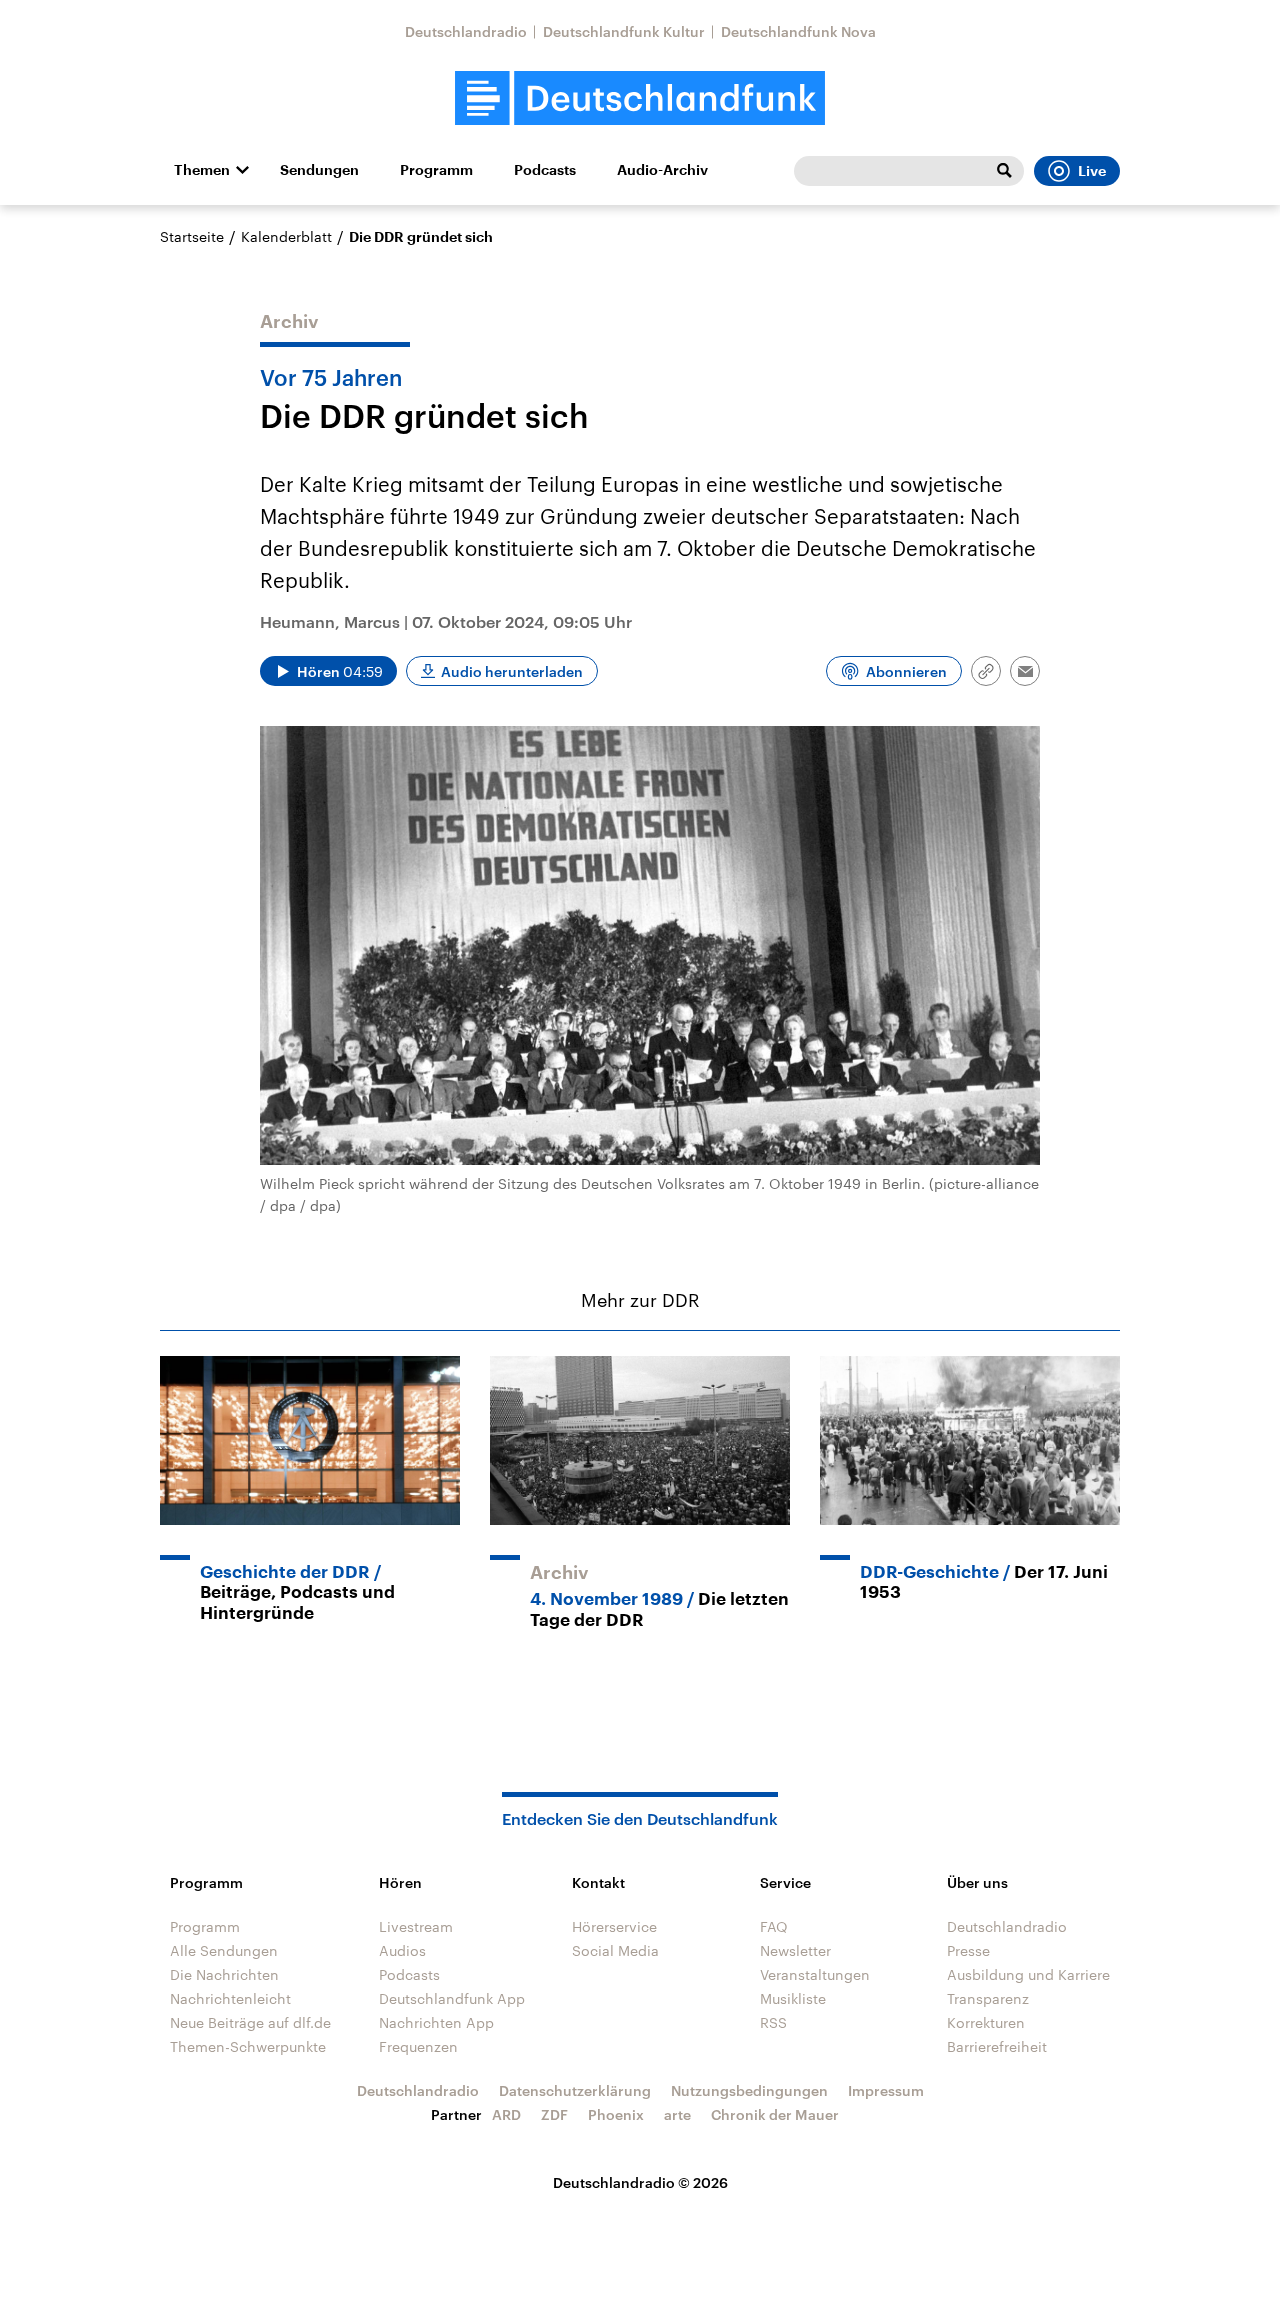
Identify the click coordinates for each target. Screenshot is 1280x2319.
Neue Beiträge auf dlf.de (250, 2022)
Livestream (416, 1926)
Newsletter (795, 1950)
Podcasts (545, 170)
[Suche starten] (1004, 171)
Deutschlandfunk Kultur (624, 31)
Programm (436, 170)
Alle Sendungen (224, 1950)
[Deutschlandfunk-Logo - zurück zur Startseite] (640, 98)
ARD (506, 2114)
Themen (202, 170)
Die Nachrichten (224, 1974)
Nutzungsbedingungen (749, 2090)
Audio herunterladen (512, 671)
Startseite (192, 236)
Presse (968, 1950)
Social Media (615, 1950)
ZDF (554, 2114)
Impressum (886, 2090)
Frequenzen (418, 2046)
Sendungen (319, 170)
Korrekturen (986, 2022)
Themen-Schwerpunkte (248, 2046)
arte (677, 2114)
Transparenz (988, 1998)
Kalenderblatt (286, 236)
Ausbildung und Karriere (1028, 1974)
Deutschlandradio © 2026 (640, 2182)
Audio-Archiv (662, 170)
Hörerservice (614, 1926)
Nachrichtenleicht (230, 1998)
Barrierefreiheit (997, 2046)
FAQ (774, 1926)
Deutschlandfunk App (452, 1998)
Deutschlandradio (466, 31)
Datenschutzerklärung (575, 2090)
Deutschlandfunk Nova (798, 31)
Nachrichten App (436, 2022)
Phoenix (616, 2114)
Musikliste (793, 1998)
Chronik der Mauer (775, 2114)
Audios (402, 1950)
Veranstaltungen (815, 1974)
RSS (773, 2022)
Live (1092, 171)
